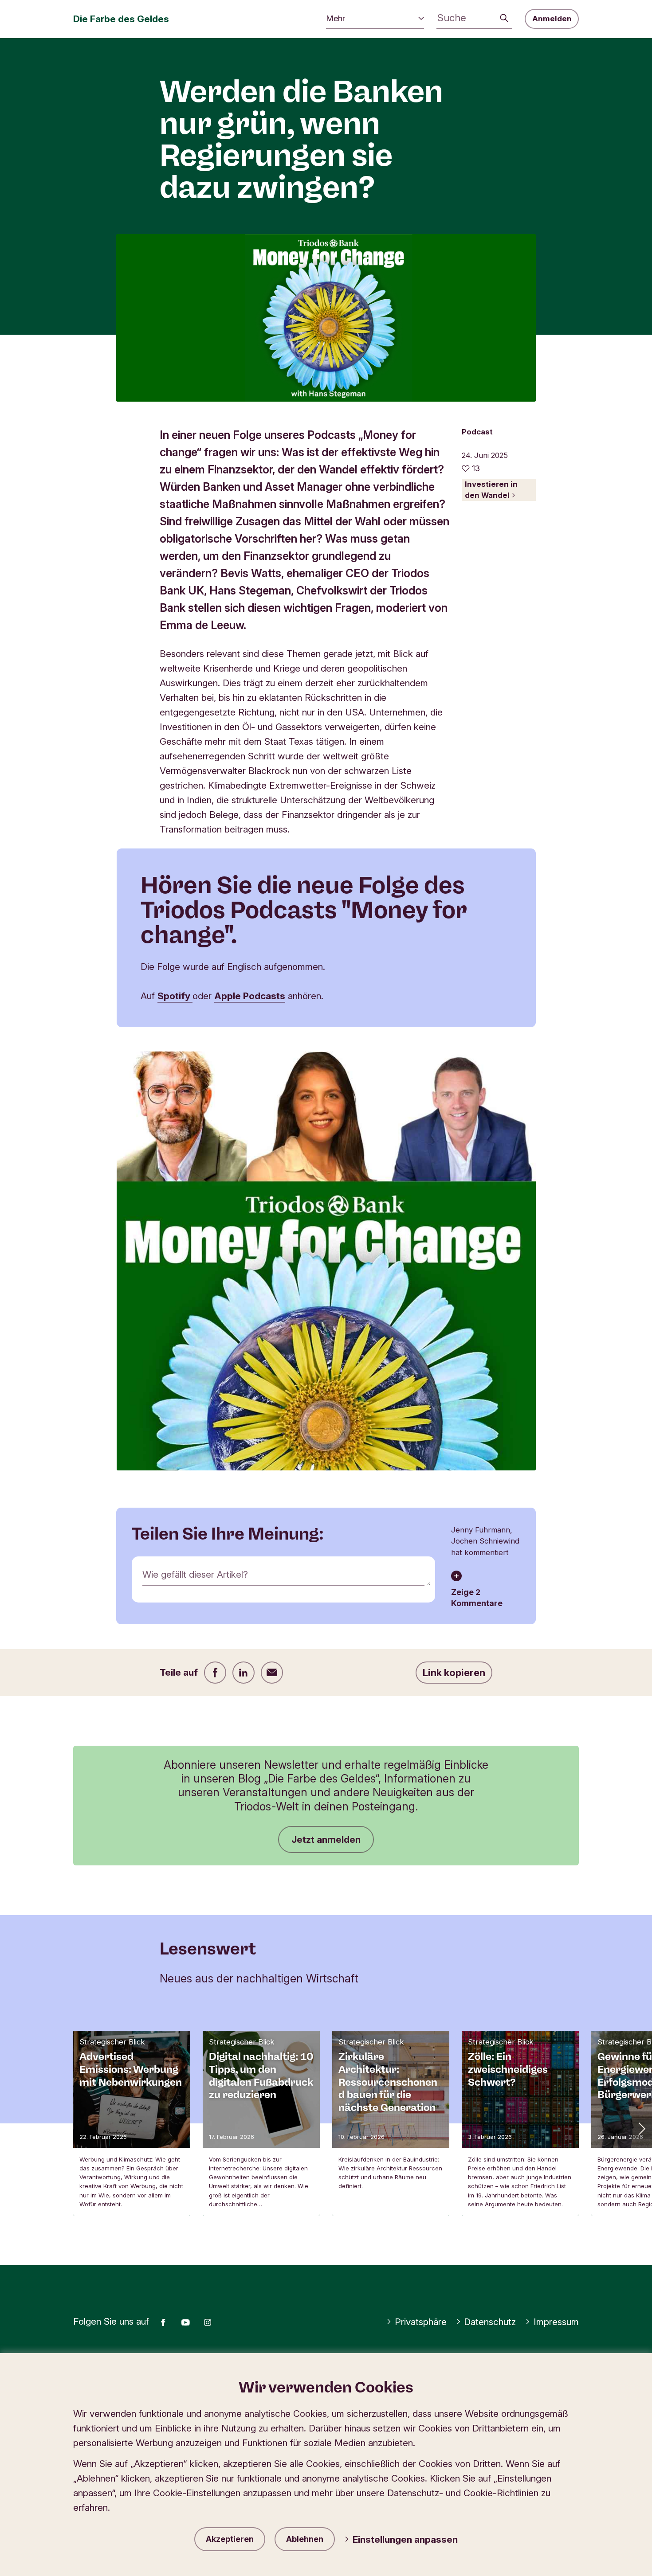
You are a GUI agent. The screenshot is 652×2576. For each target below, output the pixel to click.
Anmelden (552, 19)
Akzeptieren (230, 2539)
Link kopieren (454, 1673)
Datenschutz (490, 2322)
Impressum (556, 2322)
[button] (641, 2128)
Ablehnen (305, 2539)
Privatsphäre (421, 2322)
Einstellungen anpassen (405, 2539)
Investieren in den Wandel (491, 490)
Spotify (175, 996)
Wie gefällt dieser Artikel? (195, 1574)
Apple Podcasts (250, 996)
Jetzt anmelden (326, 1839)
